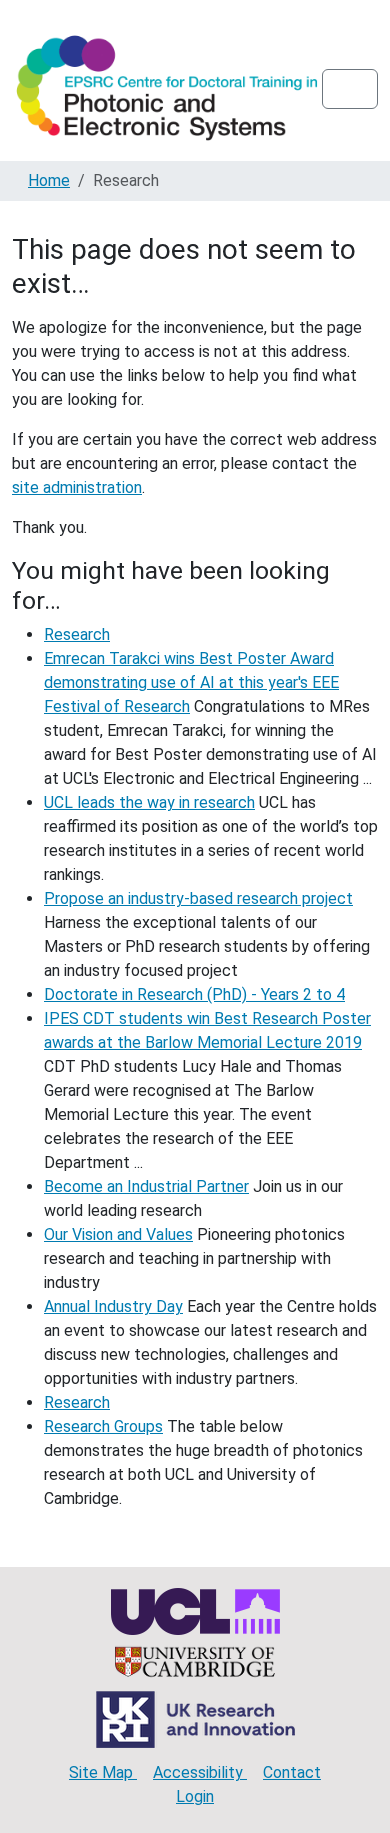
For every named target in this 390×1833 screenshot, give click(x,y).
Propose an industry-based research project (198, 898)
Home (49, 180)
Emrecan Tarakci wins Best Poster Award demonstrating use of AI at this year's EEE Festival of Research (191, 682)
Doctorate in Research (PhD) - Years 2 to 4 (194, 994)
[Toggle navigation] (350, 89)
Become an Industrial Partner (146, 1186)
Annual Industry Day (113, 1306)
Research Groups (103, 1426)
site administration (77, 487)
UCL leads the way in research (149, 802)
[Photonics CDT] (167, 88)
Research (77, 634)
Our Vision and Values (118, 1234)
